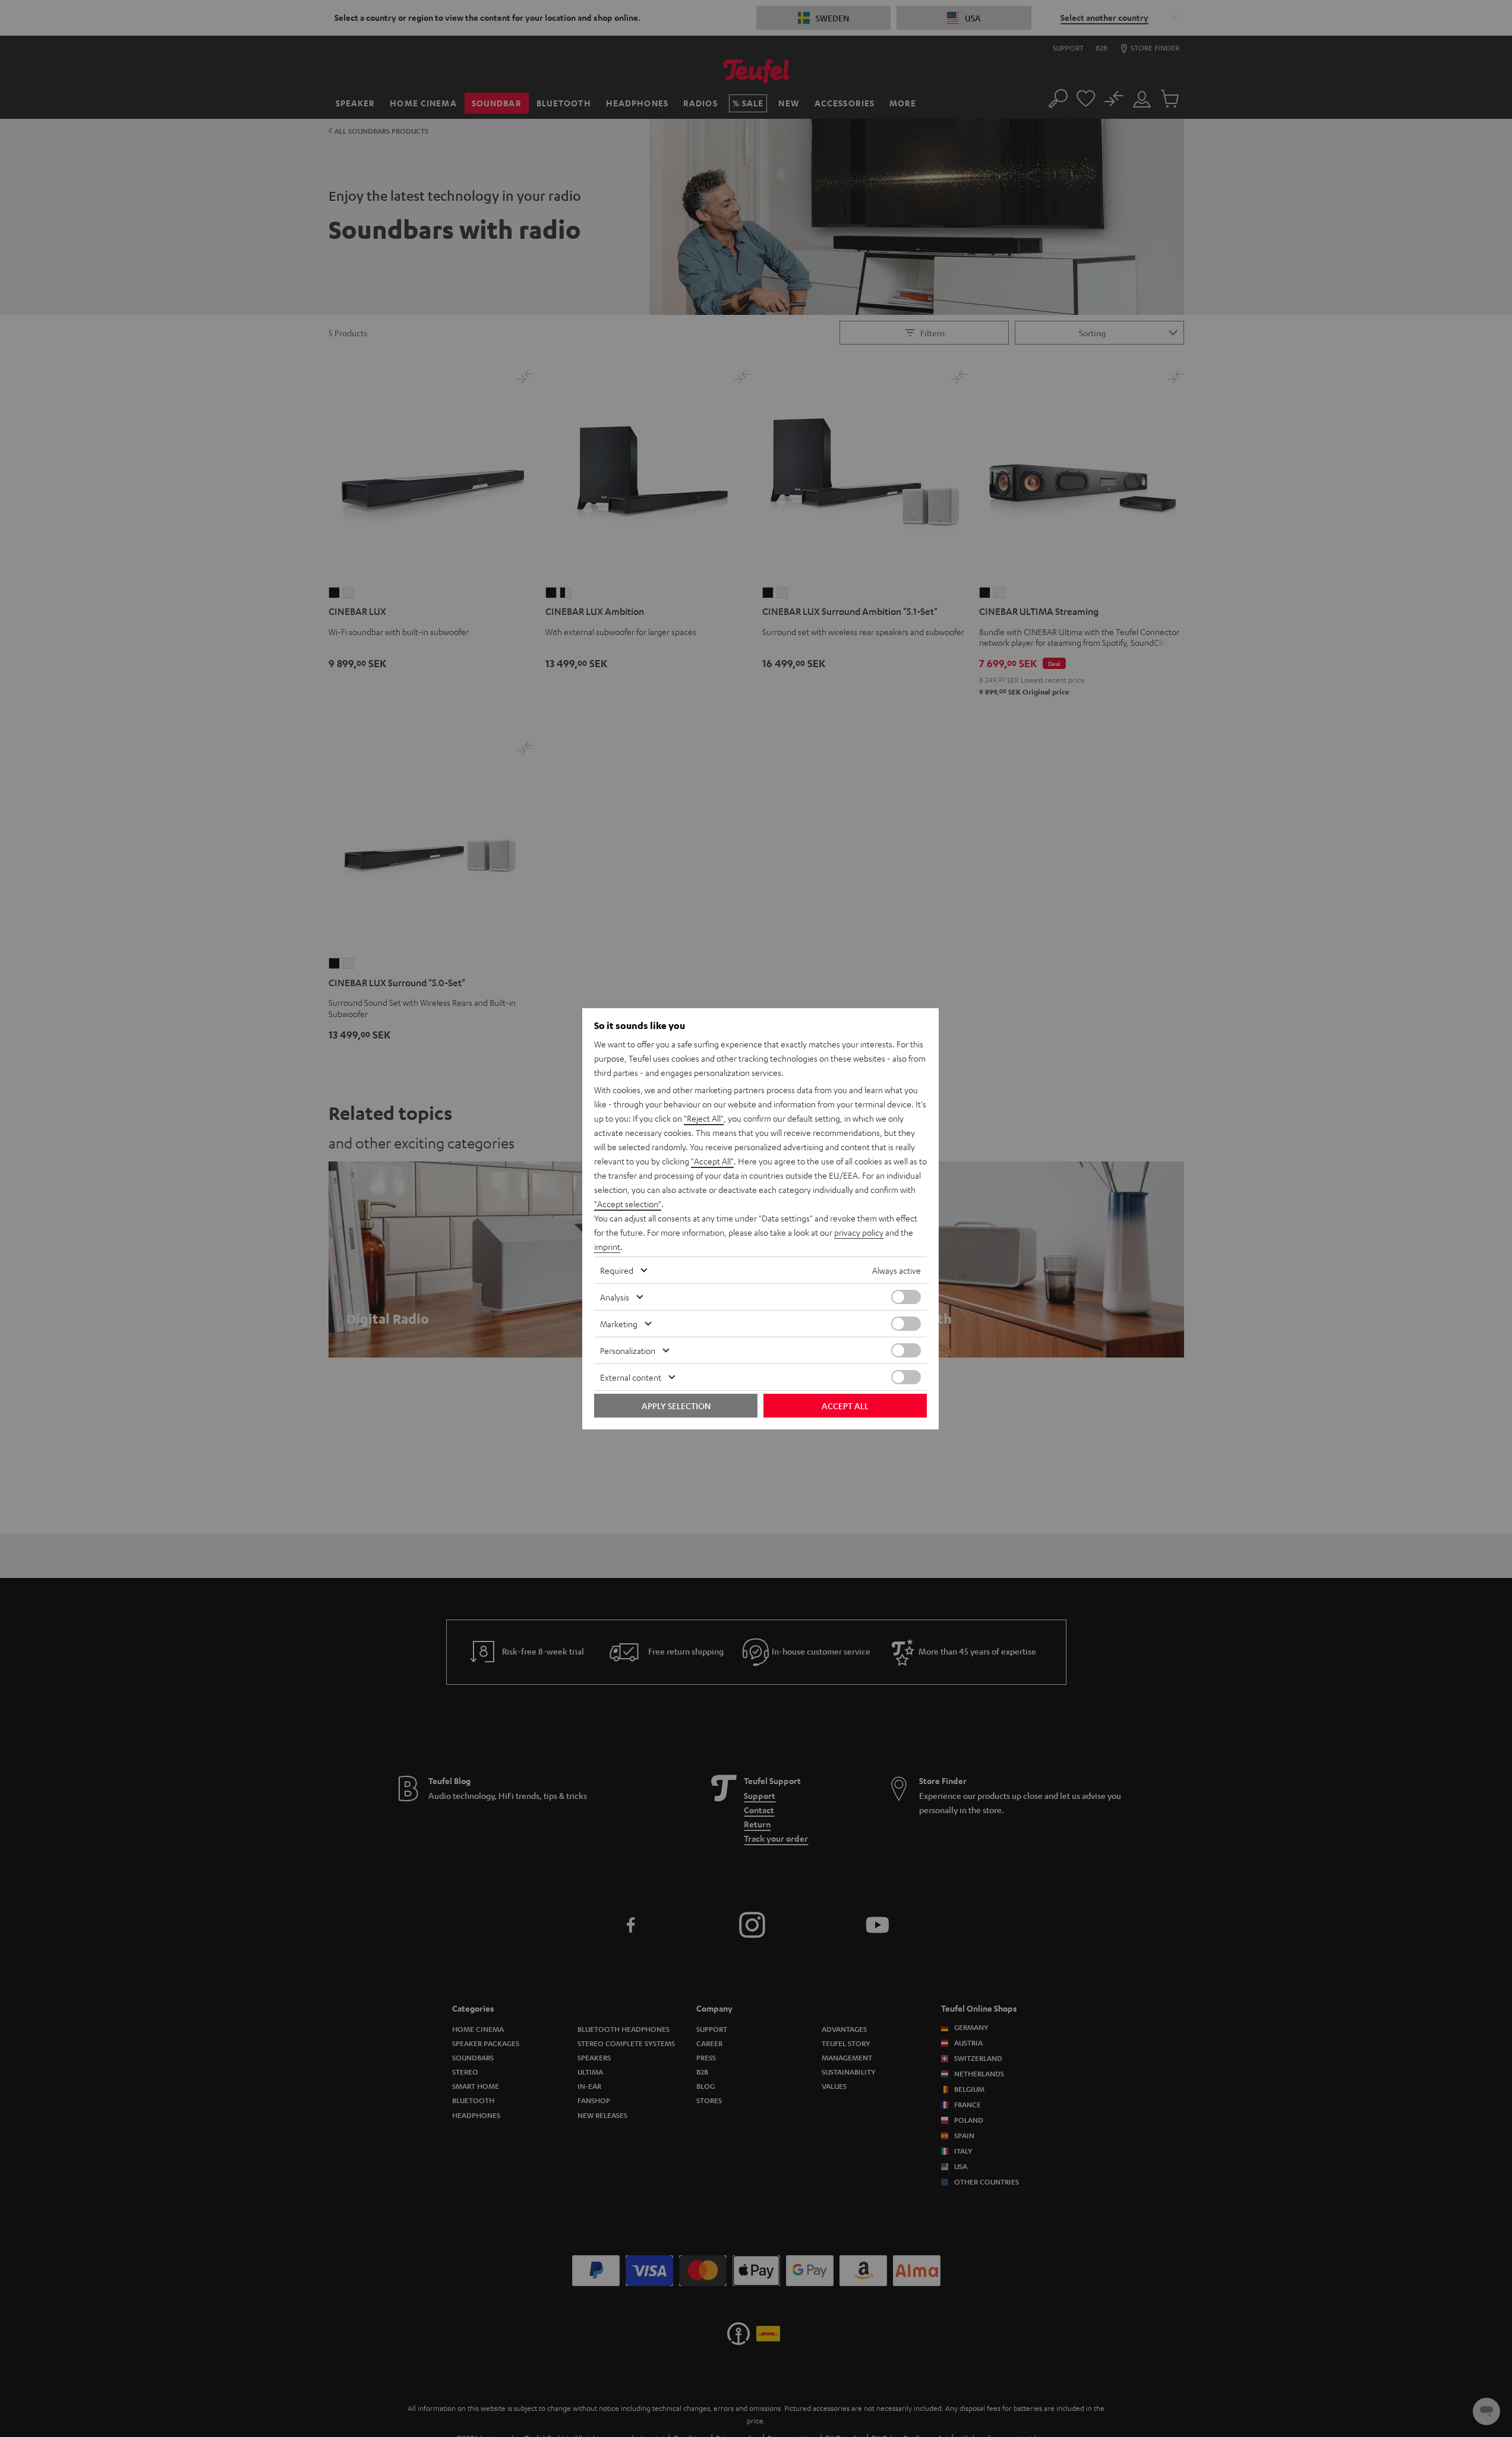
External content (631, 1377)
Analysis (615, 1297)
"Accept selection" (628, 1204)
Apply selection (676, 1406)
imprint (607, 1246)
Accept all (845, 1406)
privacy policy (859, 1232)
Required (617, 1270)
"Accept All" (712, 1161)
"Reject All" (704, 1118)
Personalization (628, 1350)
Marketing (619, 1324)
